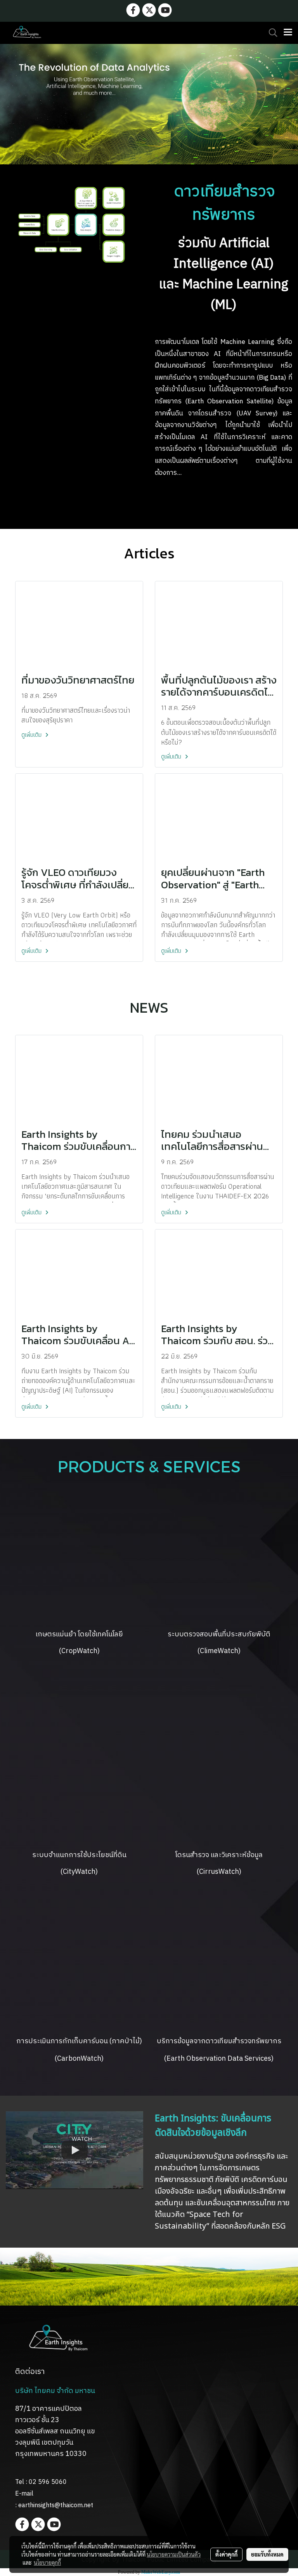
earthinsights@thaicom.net (56, 2505)
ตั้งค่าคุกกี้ (226, 2554)
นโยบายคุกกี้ (47, 2562)
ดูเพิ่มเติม (32, 735)
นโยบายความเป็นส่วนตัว (174, 2554)
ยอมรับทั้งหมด (267, 2554)
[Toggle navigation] (288, 33)
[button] (270, 33)
